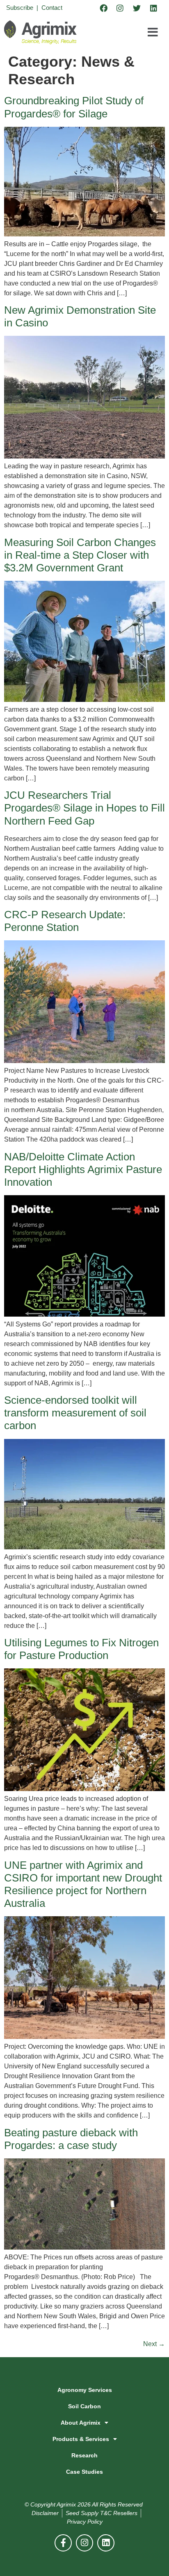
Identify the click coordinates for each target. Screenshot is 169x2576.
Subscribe (20, 8)
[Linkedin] (153, 8)
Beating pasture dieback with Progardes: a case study (71, 2139)
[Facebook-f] (63, 2543)
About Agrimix (81, 2423)
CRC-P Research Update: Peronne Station (65, 921)
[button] (153, 32)
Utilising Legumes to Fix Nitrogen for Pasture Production (81, 1649)
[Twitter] (137, 8)
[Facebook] (103, 8)
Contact (52, 8)
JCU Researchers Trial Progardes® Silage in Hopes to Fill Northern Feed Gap (84, 808)
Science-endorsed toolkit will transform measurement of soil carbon (75, 1413)
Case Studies (84, 2472)
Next (154, 2344)
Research (84, 2455)
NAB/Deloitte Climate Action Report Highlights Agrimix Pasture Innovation (83, 1169)
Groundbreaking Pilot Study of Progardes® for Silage (74, 107)
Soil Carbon (84, 2406)
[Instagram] (120, 8)
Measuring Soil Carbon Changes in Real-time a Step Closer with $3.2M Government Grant (80, 555)
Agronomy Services (85, 2390)
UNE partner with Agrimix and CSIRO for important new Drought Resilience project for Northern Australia (83, 1884)
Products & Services (81, 2439)
